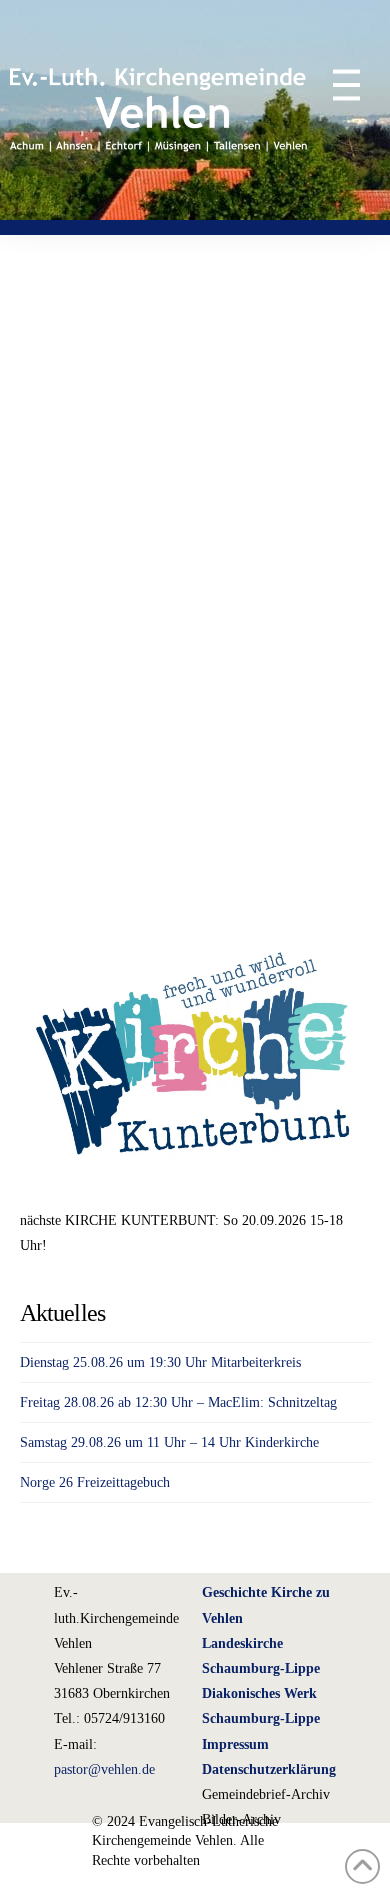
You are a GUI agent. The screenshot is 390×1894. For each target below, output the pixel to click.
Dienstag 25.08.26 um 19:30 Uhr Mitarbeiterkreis (160, 1362)
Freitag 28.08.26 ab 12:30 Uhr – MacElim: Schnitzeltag (178, 1402)
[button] (336, 84)
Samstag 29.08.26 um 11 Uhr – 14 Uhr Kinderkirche (169, 1442)
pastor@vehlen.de (104, 1769)
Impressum (235, 1744)
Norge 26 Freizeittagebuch (95, 1482)
